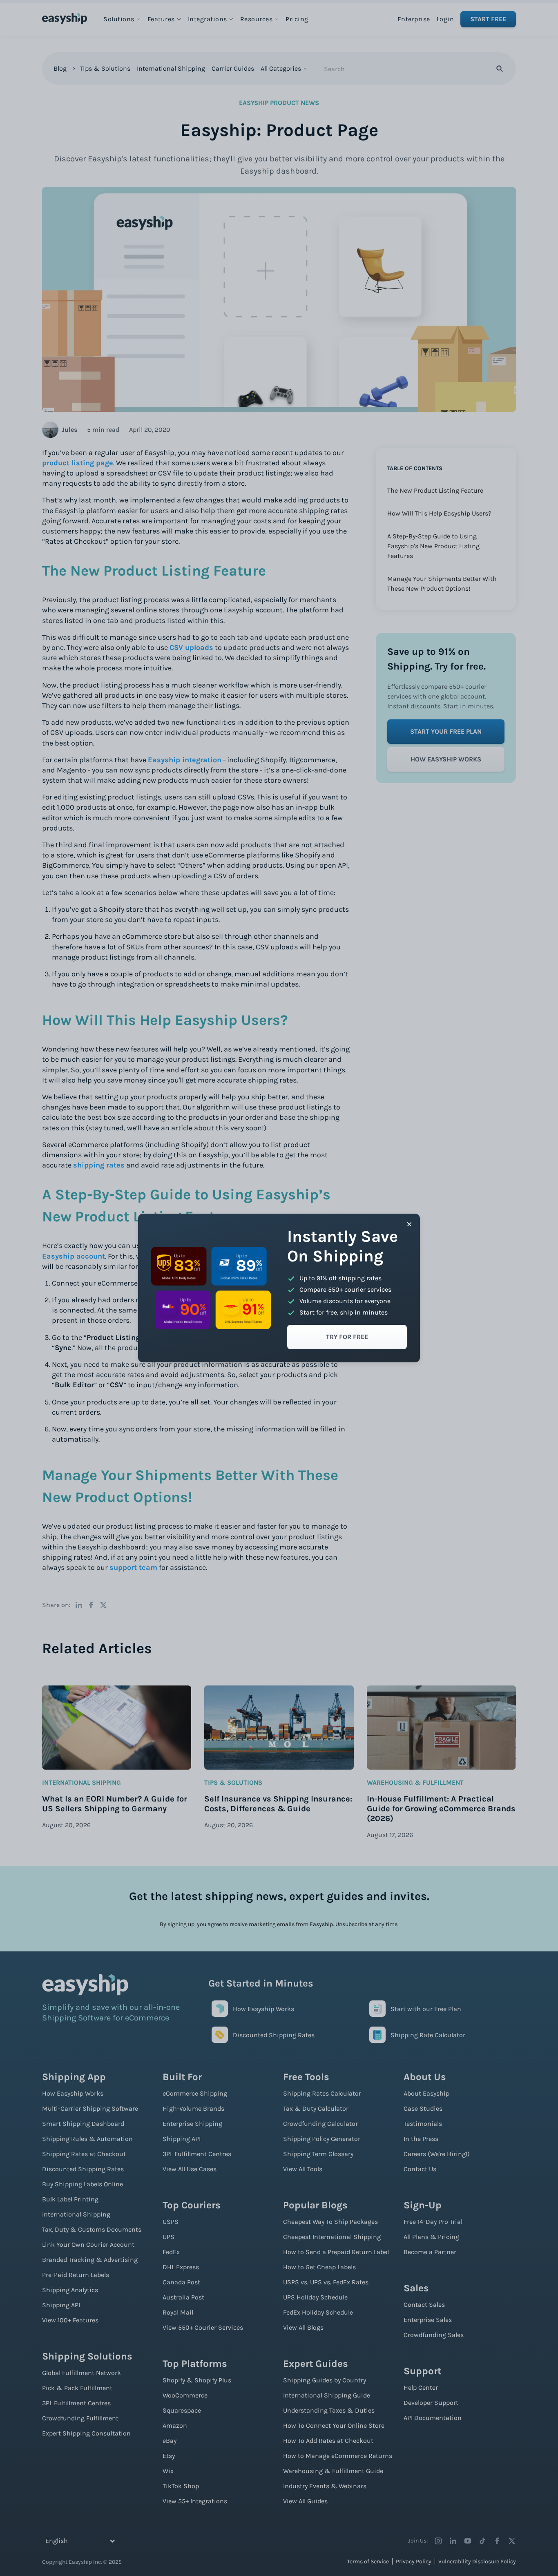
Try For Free (347, 1337)
